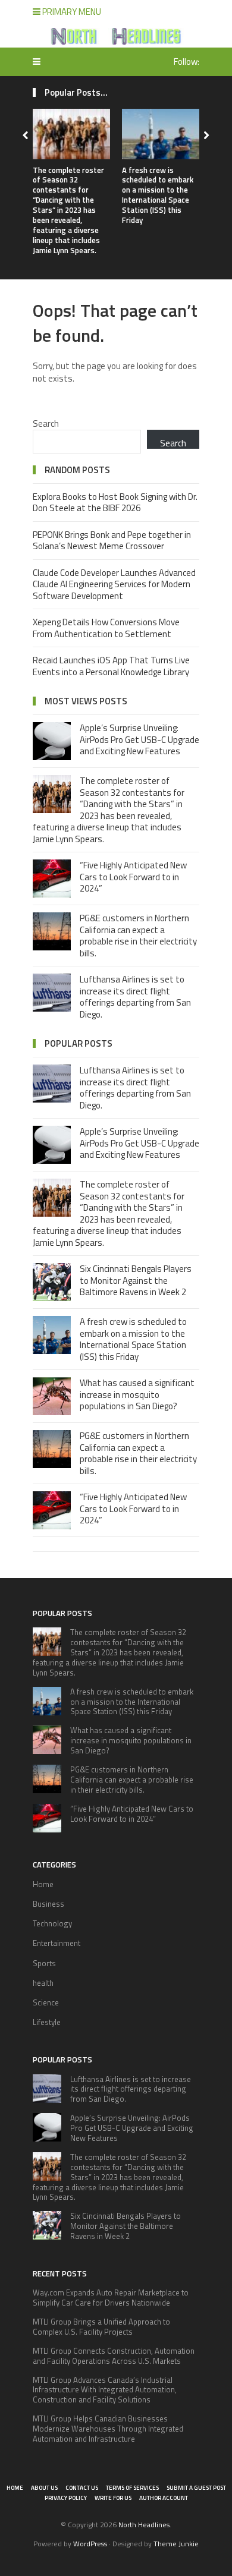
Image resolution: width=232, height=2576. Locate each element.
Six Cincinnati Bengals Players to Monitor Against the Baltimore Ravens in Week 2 (136, 1280)
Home (43, 1884)
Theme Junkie (176, 2544)
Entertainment (57, 1943)
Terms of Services (132, 2488)
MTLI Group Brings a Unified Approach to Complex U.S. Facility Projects (101, 2327)
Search (46, 423)
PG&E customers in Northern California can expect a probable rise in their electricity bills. (138, 936)
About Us (44, 2488)
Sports (44, 1963)
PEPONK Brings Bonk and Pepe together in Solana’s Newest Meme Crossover (112, 541)
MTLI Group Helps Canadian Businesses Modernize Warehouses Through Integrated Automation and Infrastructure (108, 2429)
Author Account (164, 2498)
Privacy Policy (66, 2498)
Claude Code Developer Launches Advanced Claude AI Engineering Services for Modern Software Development (114, 584)
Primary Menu (71, 12)
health (43, 1983)
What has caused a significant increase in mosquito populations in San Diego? (137, 1394)
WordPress (90, 2544)
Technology (52, 1923)
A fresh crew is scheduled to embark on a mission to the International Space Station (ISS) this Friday (158, 195)
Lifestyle (47, 2022)
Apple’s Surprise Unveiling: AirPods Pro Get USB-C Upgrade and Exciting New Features (139, 739)
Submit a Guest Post (196, 2488)
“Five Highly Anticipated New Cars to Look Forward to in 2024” (133, 877)
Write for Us (113, 2498)
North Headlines (144, 2525)
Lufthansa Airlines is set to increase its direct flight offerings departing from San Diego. (135, 997)
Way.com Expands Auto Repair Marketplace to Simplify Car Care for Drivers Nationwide (111, 2298)
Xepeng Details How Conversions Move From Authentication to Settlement (106, 628)
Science (46, 2002)
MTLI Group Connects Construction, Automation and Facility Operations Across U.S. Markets (114, 2356)
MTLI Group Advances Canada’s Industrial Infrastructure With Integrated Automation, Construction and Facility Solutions (105, 2390)
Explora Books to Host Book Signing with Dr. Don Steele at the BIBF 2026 (115, 503)
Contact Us (82, 2488)
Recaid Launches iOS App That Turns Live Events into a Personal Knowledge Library (111, 666)
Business (48, 1904)
